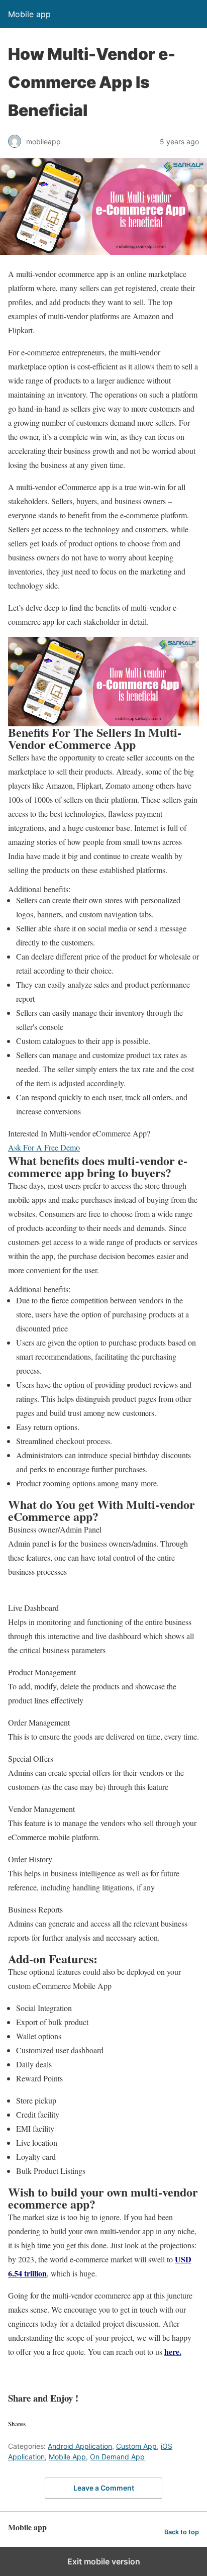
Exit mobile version (104, 2561)
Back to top (182, 2532)
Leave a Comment (104, 2488)
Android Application (80, 2446)
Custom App (136, 2446)
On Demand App (117, 2457)
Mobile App (67, 2457)
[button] (44, 1147)
